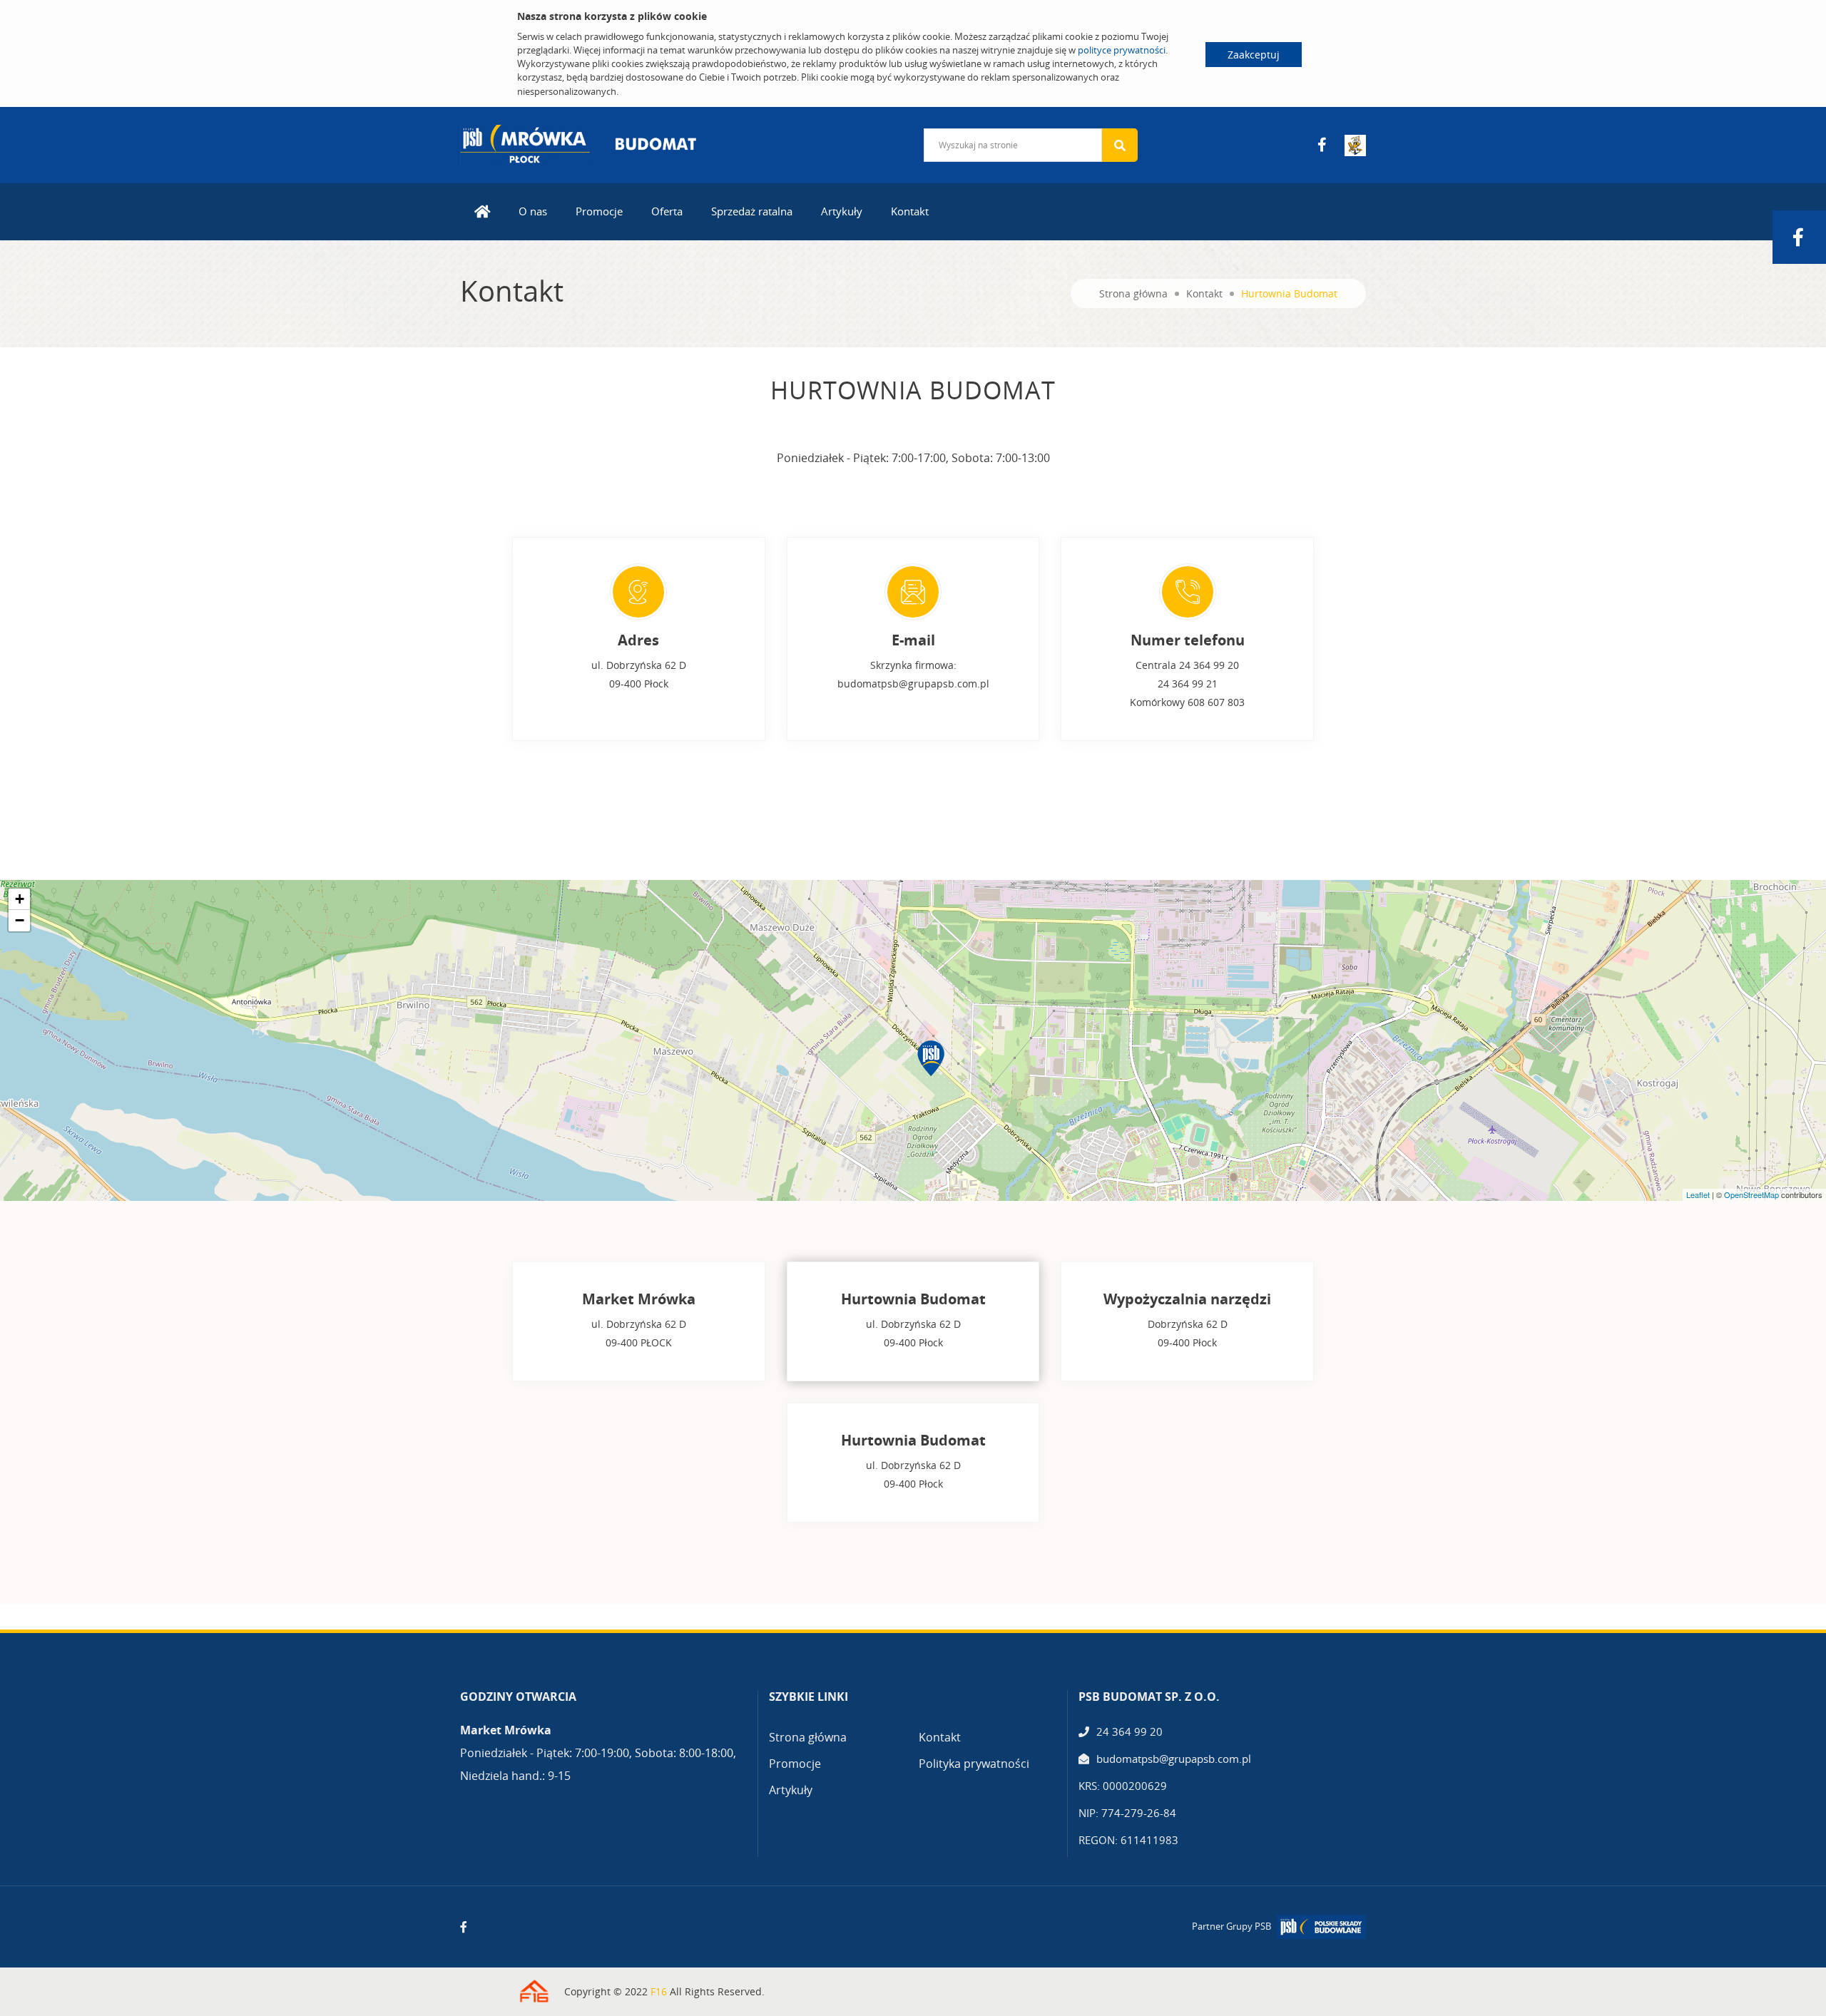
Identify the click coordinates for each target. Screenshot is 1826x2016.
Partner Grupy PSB (1231, 1926)
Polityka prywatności (974, 1764)
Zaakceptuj (1254, 55)
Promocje (599, 211)
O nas (533, 211)
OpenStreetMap (1751, 1194)
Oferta (667, 211)
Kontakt (910, 211)
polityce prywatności (1122, 50)
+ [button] (20, 899)
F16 (659, 1991)
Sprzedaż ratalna (752, 211)
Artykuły (842, 211)
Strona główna (1133, 293)
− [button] (20, 920)
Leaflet (1698, 1194)
